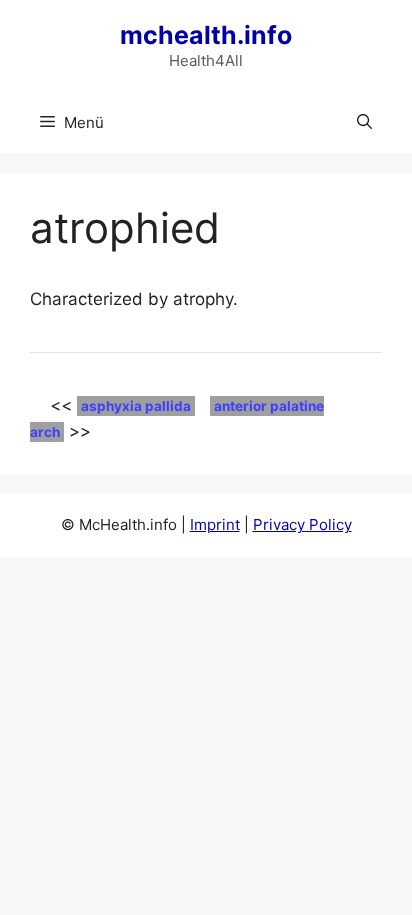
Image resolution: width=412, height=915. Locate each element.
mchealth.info (206, 35)
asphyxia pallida (136, 406)
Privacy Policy (302, 524)
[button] (364, 123)
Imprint (215, 524)
